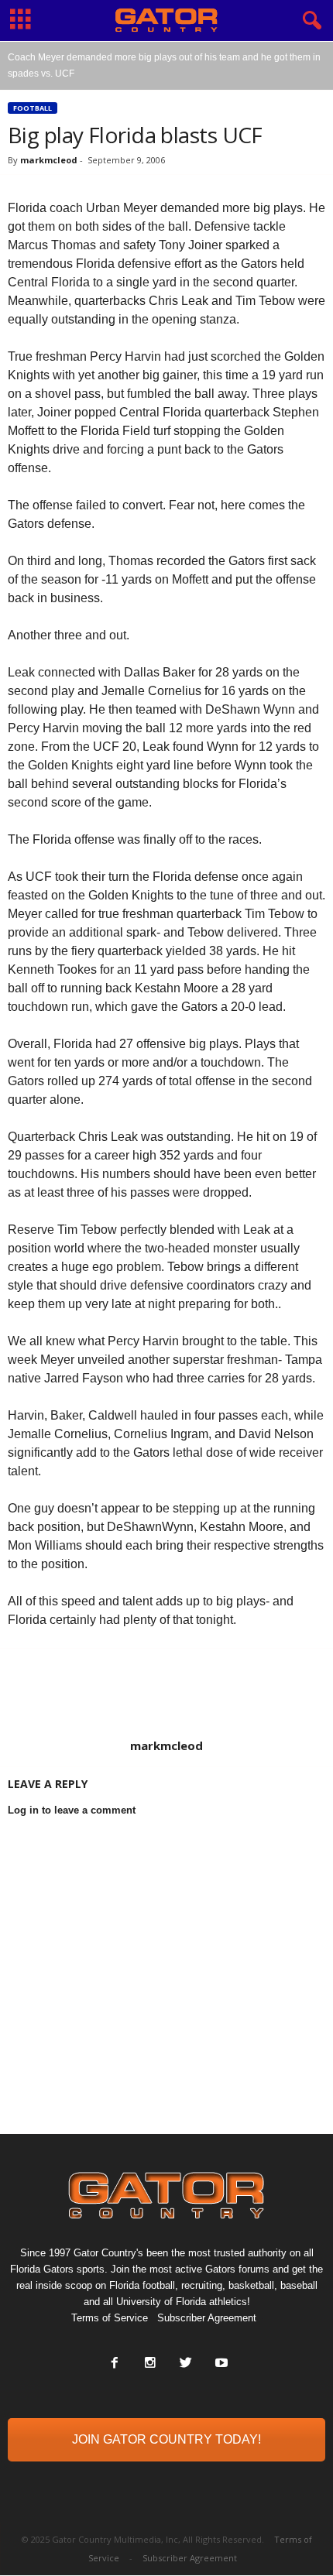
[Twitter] (186, 2364)
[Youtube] (220, 2364)
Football (33, 108)
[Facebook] (115, 2364)
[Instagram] (150, 2364)
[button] (309, 21)
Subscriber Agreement (207, 2318)
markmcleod (49, 160)
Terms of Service (110, 2318)
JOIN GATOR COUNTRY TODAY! (166, 2439)
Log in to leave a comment (72, 1810)
